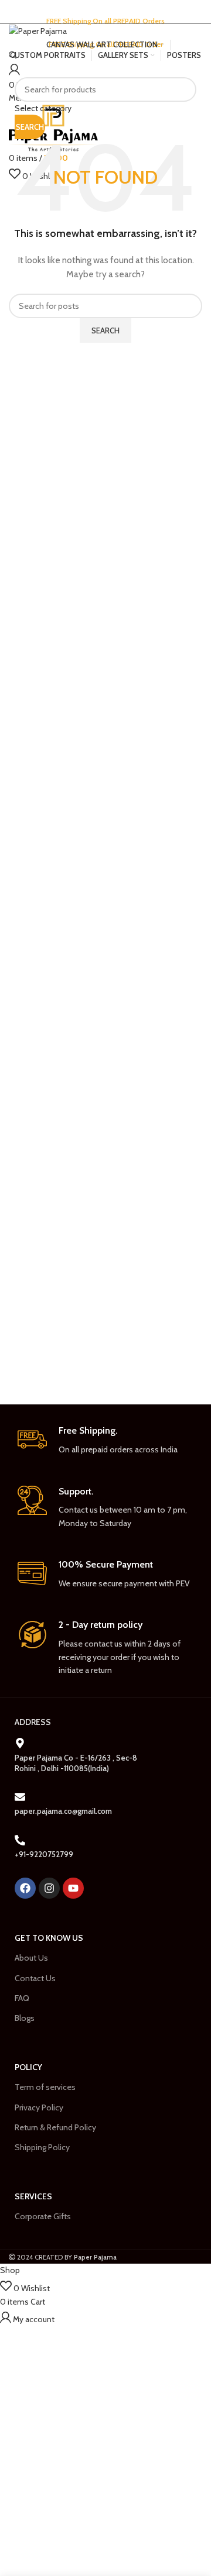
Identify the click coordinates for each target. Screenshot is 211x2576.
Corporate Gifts (43, 2216)
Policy (28, 2067)
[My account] (14, 71)
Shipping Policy (42, 2147)
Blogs (25, 2018)
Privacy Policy (39, 2107)
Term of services (45, 2087)
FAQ (22, 1998)
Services (33, 2196)
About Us (31, 1958)
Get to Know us (49, 1938)
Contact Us (35, 1978)
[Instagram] (49, 1888)
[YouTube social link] (119, 33)
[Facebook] (25, 1888)
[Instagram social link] (104, 33)
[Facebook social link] (91, 33)
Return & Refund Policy (55, 2127)
